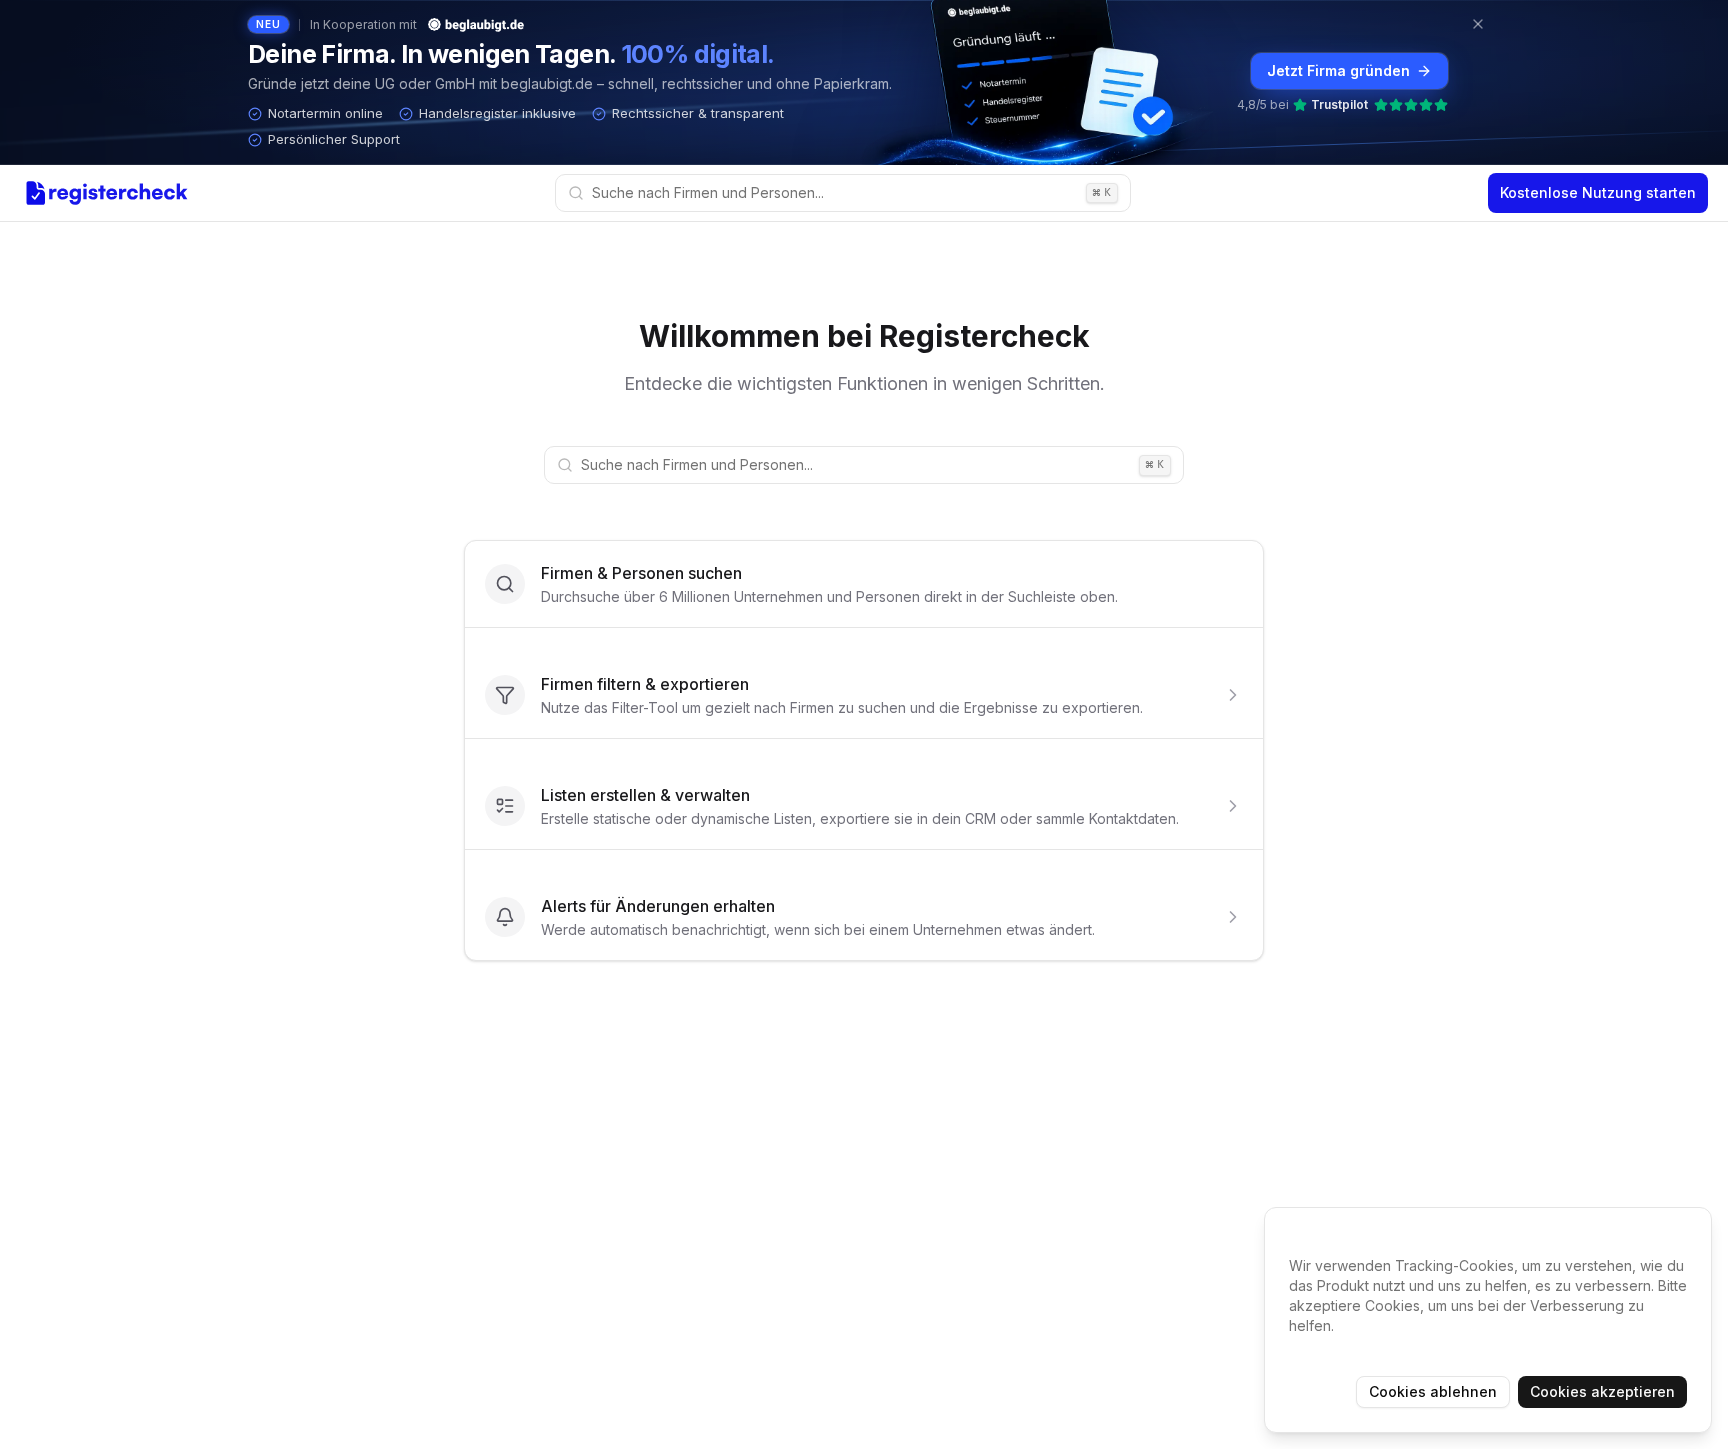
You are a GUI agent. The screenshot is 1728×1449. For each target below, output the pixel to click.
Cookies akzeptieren (1602, 1391)
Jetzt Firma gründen (1338, 70)
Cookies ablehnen (1433, 1391)
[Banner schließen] (1478, 24)
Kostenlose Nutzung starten (1598, 192)
